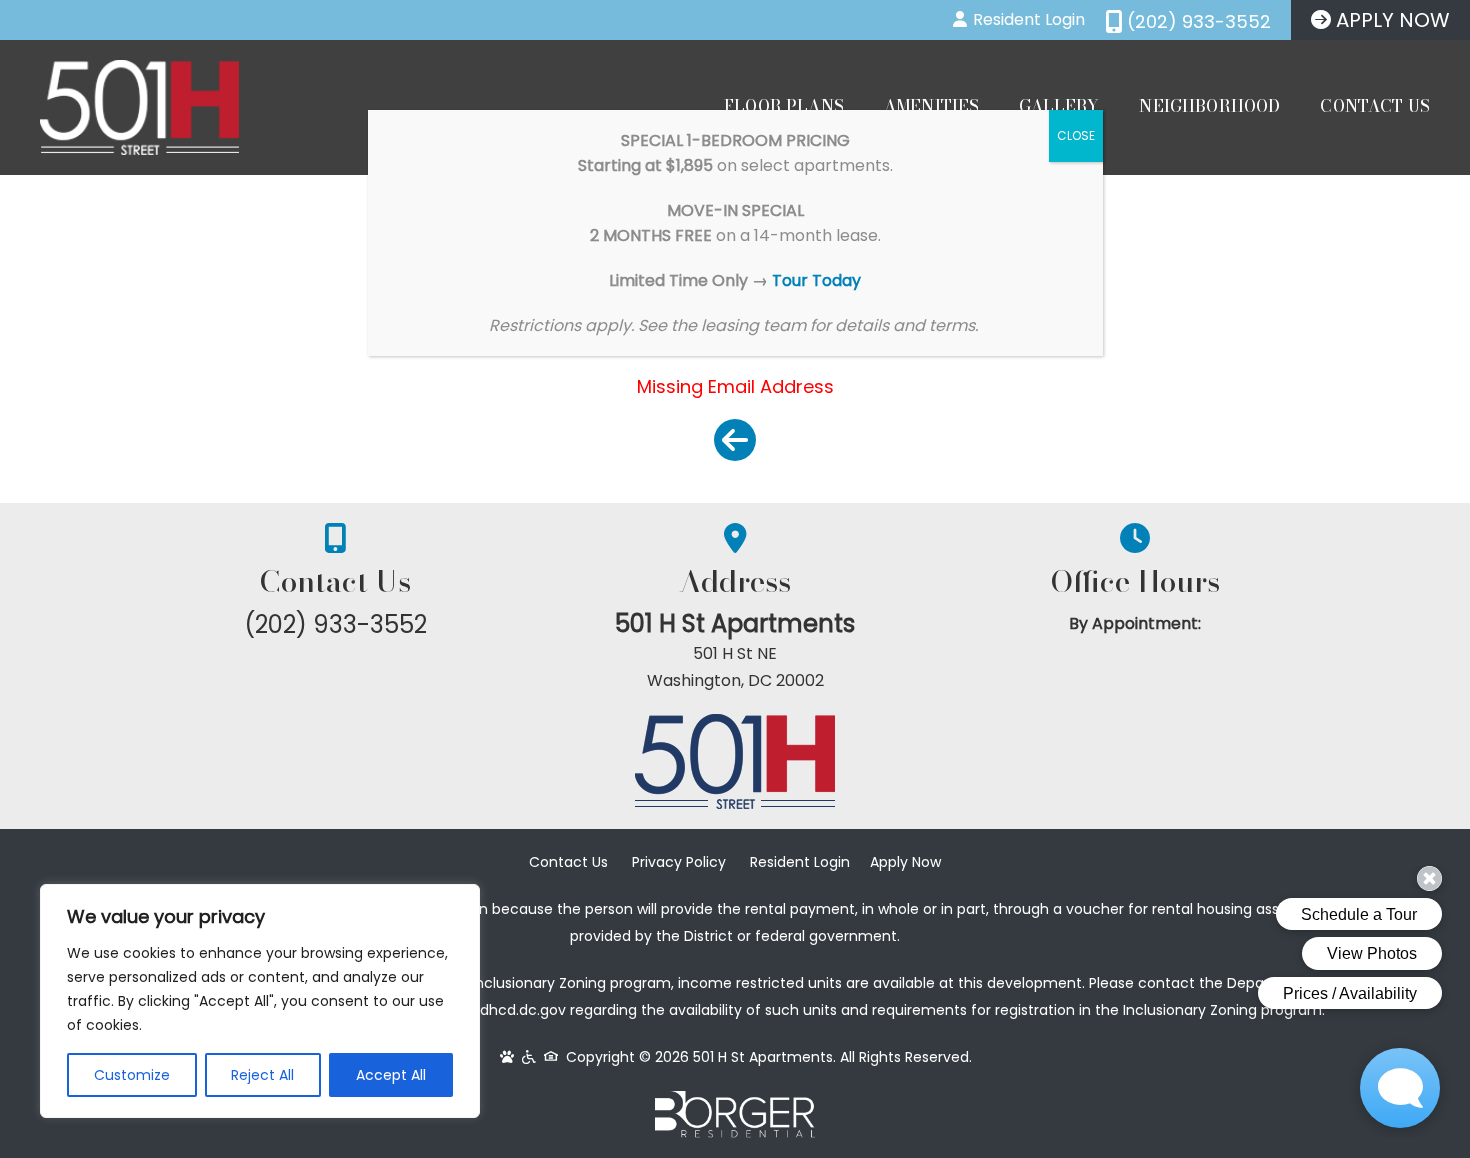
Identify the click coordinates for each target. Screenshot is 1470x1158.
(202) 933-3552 (335, 624)
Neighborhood (1209, 106)
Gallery (1059, 106)
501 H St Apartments (735, 623)
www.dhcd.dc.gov (505, 1010)
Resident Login (800, 862)
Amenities (931, 106)
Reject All (262, 1075)
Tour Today (816, 280)
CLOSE (1076, 135)
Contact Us (1375, 106)
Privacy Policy (679, 862)
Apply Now (905, 862)
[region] (260, 1001)
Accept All (391, 1075)
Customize (132, 1075)
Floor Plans (784, 106)
